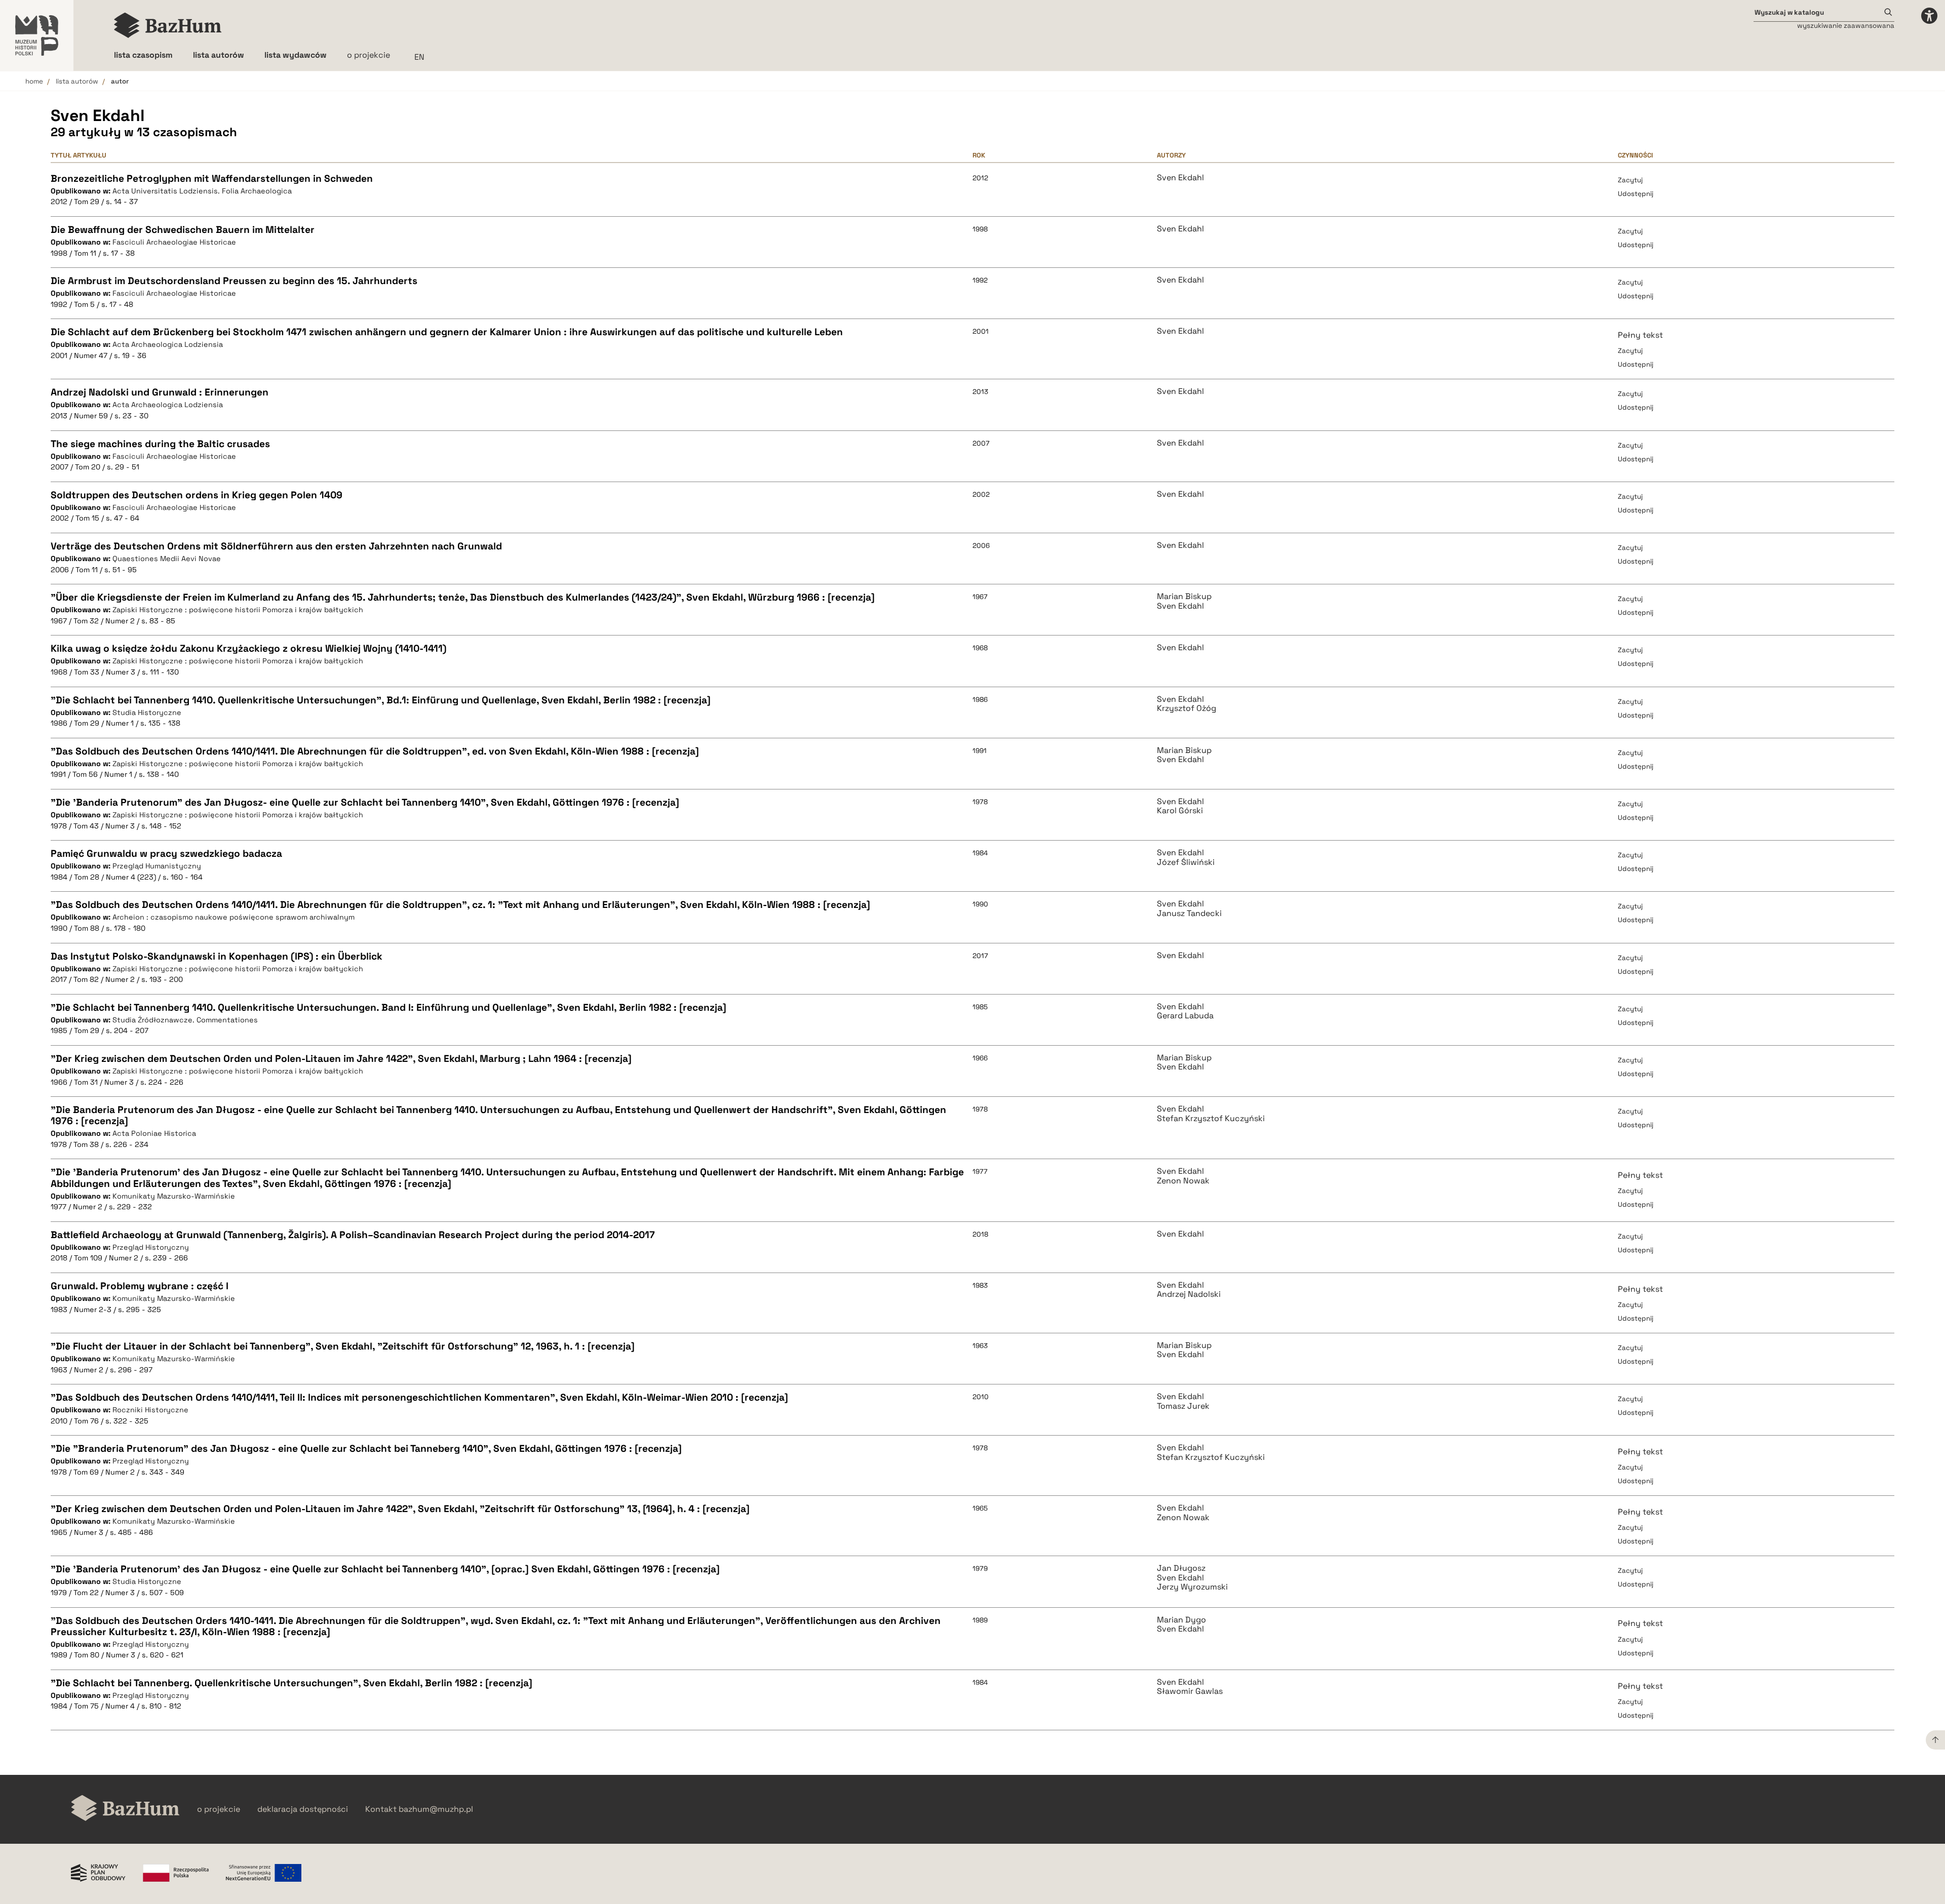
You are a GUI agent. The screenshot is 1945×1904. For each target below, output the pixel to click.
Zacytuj (1630, 180)
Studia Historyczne (147, 712)
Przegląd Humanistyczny (157, 866)
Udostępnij (1636, 194)
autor (120, 81)
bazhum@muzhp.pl (436, 1809)
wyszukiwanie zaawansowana (1846, 26)
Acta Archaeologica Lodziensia (168, 344)
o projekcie (368, 55)
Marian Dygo (1181, 1620)
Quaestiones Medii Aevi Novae (167, 559)
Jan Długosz (1181, 1568)
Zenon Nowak (1183, 1181)
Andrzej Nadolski (1189, 1294)
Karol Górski (1180, 811)
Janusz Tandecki (1189, 914)
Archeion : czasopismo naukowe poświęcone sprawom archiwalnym (234, 917)
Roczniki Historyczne (150, 1410)
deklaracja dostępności (303, 1809)
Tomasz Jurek (1183, 1406)
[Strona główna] (168, 25)
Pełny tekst (1640, 335)
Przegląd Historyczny (151, 1247)
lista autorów (77, 81)
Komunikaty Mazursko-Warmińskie (174, 1196)
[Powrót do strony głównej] (125, 1809)
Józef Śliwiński (1186, 862)
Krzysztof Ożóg (1187, 708)
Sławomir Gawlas (1190, 1691)
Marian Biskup (1184, 597)
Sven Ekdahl (1180, 178)
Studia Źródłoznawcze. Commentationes (185, 1020)
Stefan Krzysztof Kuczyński (1211, 1119)
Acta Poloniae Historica (154, 1133)
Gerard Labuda (1185, 1016)
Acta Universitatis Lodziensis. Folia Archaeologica (202, 191)
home (34, 81)
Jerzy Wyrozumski (1192, 1587)
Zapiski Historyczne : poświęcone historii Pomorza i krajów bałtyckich (238, 610)
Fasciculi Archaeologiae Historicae (174, 242)
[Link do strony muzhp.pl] (37, 35)
